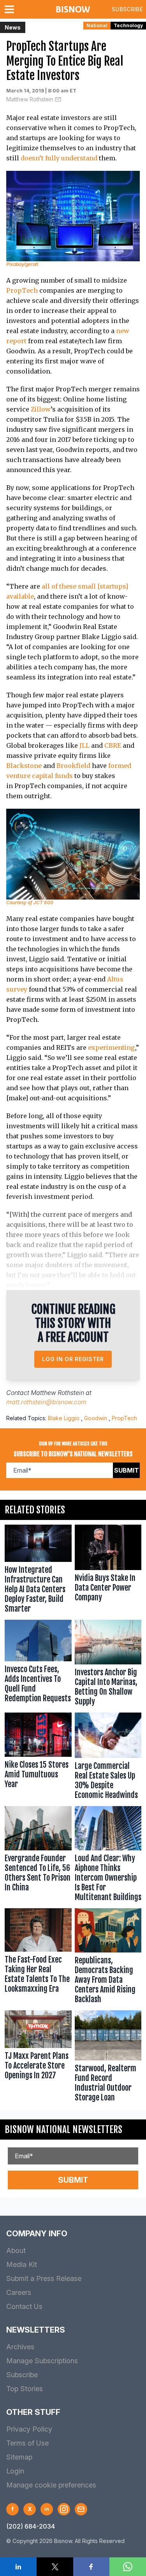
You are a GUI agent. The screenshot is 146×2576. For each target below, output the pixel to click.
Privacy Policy (29, 2429)
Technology (128, 25)
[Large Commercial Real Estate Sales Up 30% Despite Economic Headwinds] (108, 1758)
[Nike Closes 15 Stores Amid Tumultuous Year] (38, 1758)
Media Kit (22, 2264)
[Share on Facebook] (91, 2567)
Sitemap (19, 2457)
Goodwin (96, 1418)
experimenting (112, 1047)
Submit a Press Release (44, 2278)
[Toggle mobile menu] (11, 9)
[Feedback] (81, 2509)
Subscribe (127, 9)
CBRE (113, 745)
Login (15, 2471)
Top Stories (25, 2389)
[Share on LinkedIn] (18, 2567)
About (16, 2250)
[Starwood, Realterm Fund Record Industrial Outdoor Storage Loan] (108, 2058)
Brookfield (73, 766)
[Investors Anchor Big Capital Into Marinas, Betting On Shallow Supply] (108, 1664)
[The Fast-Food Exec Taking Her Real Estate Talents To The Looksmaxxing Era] (38, 1958)
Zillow (41, 409)
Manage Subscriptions (42, 2361)
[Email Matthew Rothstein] (58, 99)
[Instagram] (64, 2509)
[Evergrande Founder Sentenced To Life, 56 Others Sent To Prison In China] (38, 1856)
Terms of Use (27, 2443)
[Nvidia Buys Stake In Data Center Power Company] (108, 1571)
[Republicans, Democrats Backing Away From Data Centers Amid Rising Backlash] (108, 1958)
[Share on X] (55, 2567)
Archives (20, 2347)
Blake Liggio (64, 1418)
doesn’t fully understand (59, 158)
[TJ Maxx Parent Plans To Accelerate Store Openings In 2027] (38, 2058)
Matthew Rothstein (30, 99)
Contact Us (24, 2306)
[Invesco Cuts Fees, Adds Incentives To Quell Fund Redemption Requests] (38, 1664)
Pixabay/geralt (22, 264)
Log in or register (73, 1359)
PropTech (22, 290)
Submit (127, 1470)
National (97, 25)
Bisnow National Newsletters (63, 2130)
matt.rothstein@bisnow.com (46, 1402)
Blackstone (24, 766)
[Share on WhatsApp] (128, 2567)
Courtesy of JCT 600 (30, 902)
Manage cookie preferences (51, 2485)
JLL (84, 745)
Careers (19, 2292)
